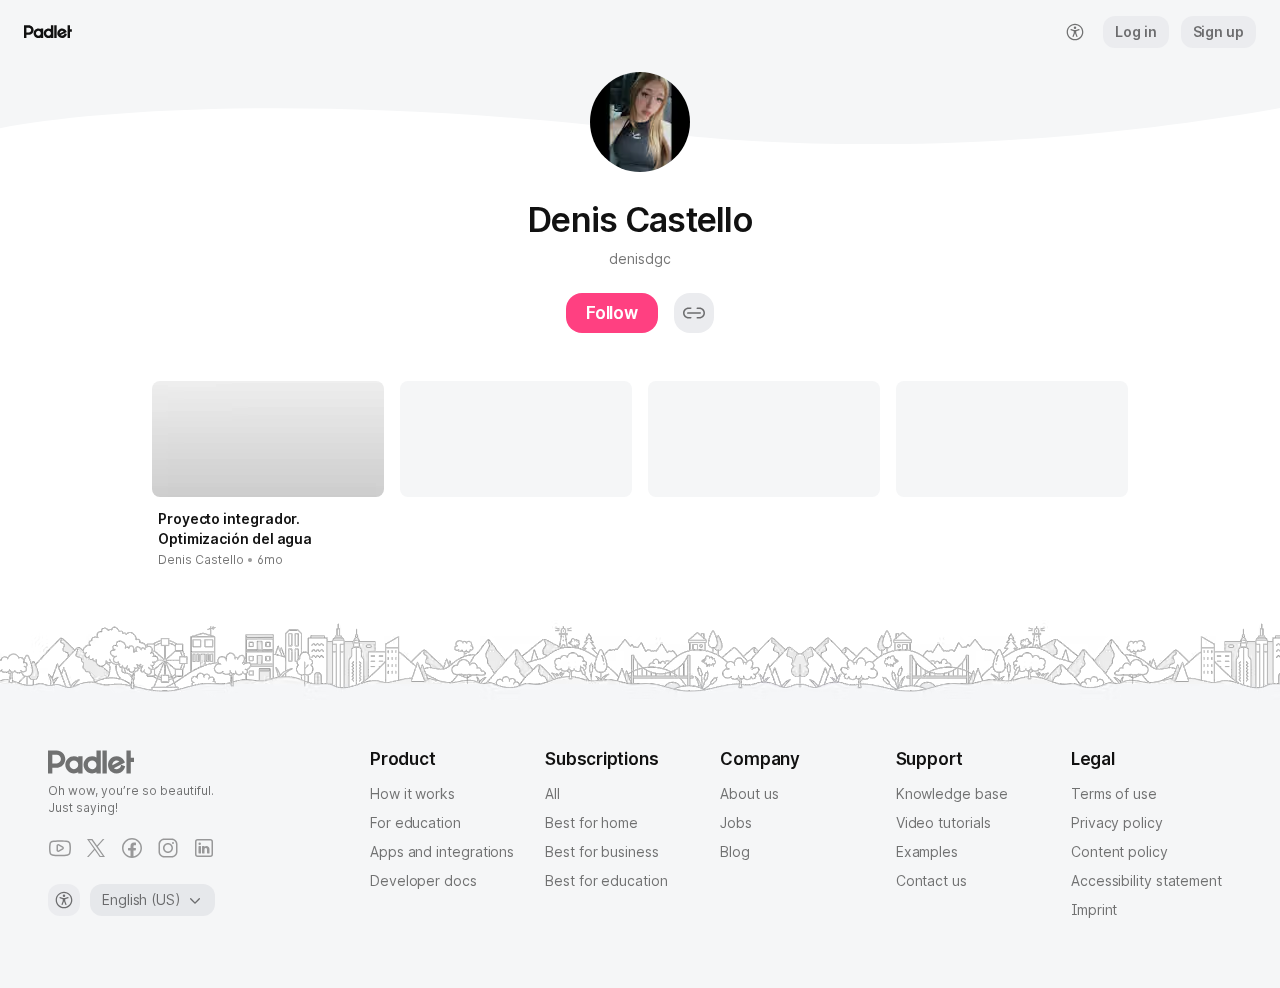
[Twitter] (96, 848)
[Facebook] (132, 848)
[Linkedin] (204, 848)
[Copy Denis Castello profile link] (694, 313)
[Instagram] (168, 848)
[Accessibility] (64, 900)
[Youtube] (60, 848)
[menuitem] (1075, 32)
